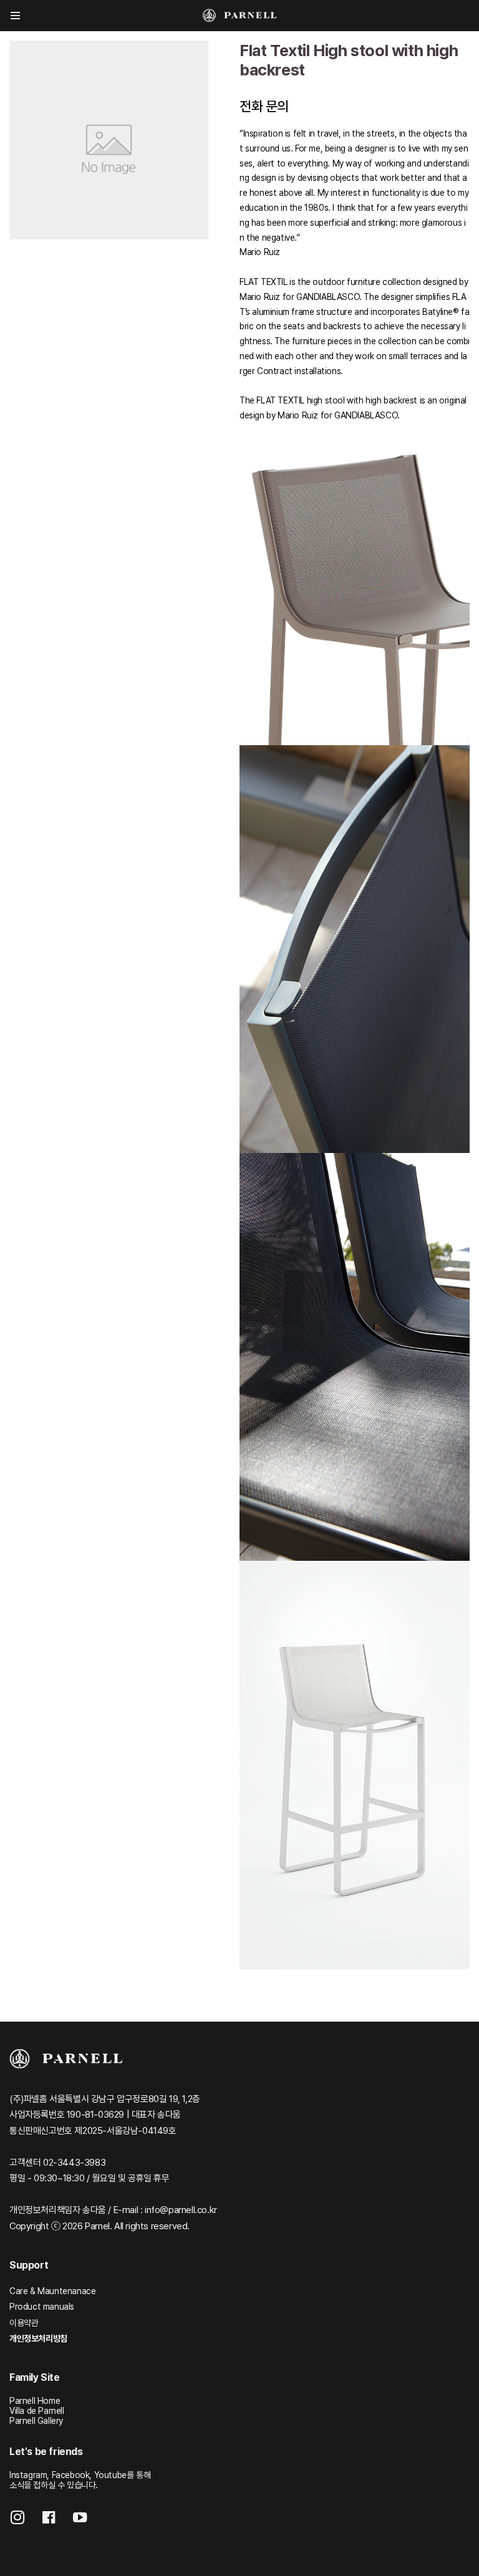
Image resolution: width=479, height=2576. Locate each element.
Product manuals (42, 2307)
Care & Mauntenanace (52, 2291)
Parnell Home (35, 2401)
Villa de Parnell (37, 2411)
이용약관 (24, 2323)
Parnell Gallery (36, 2421)
